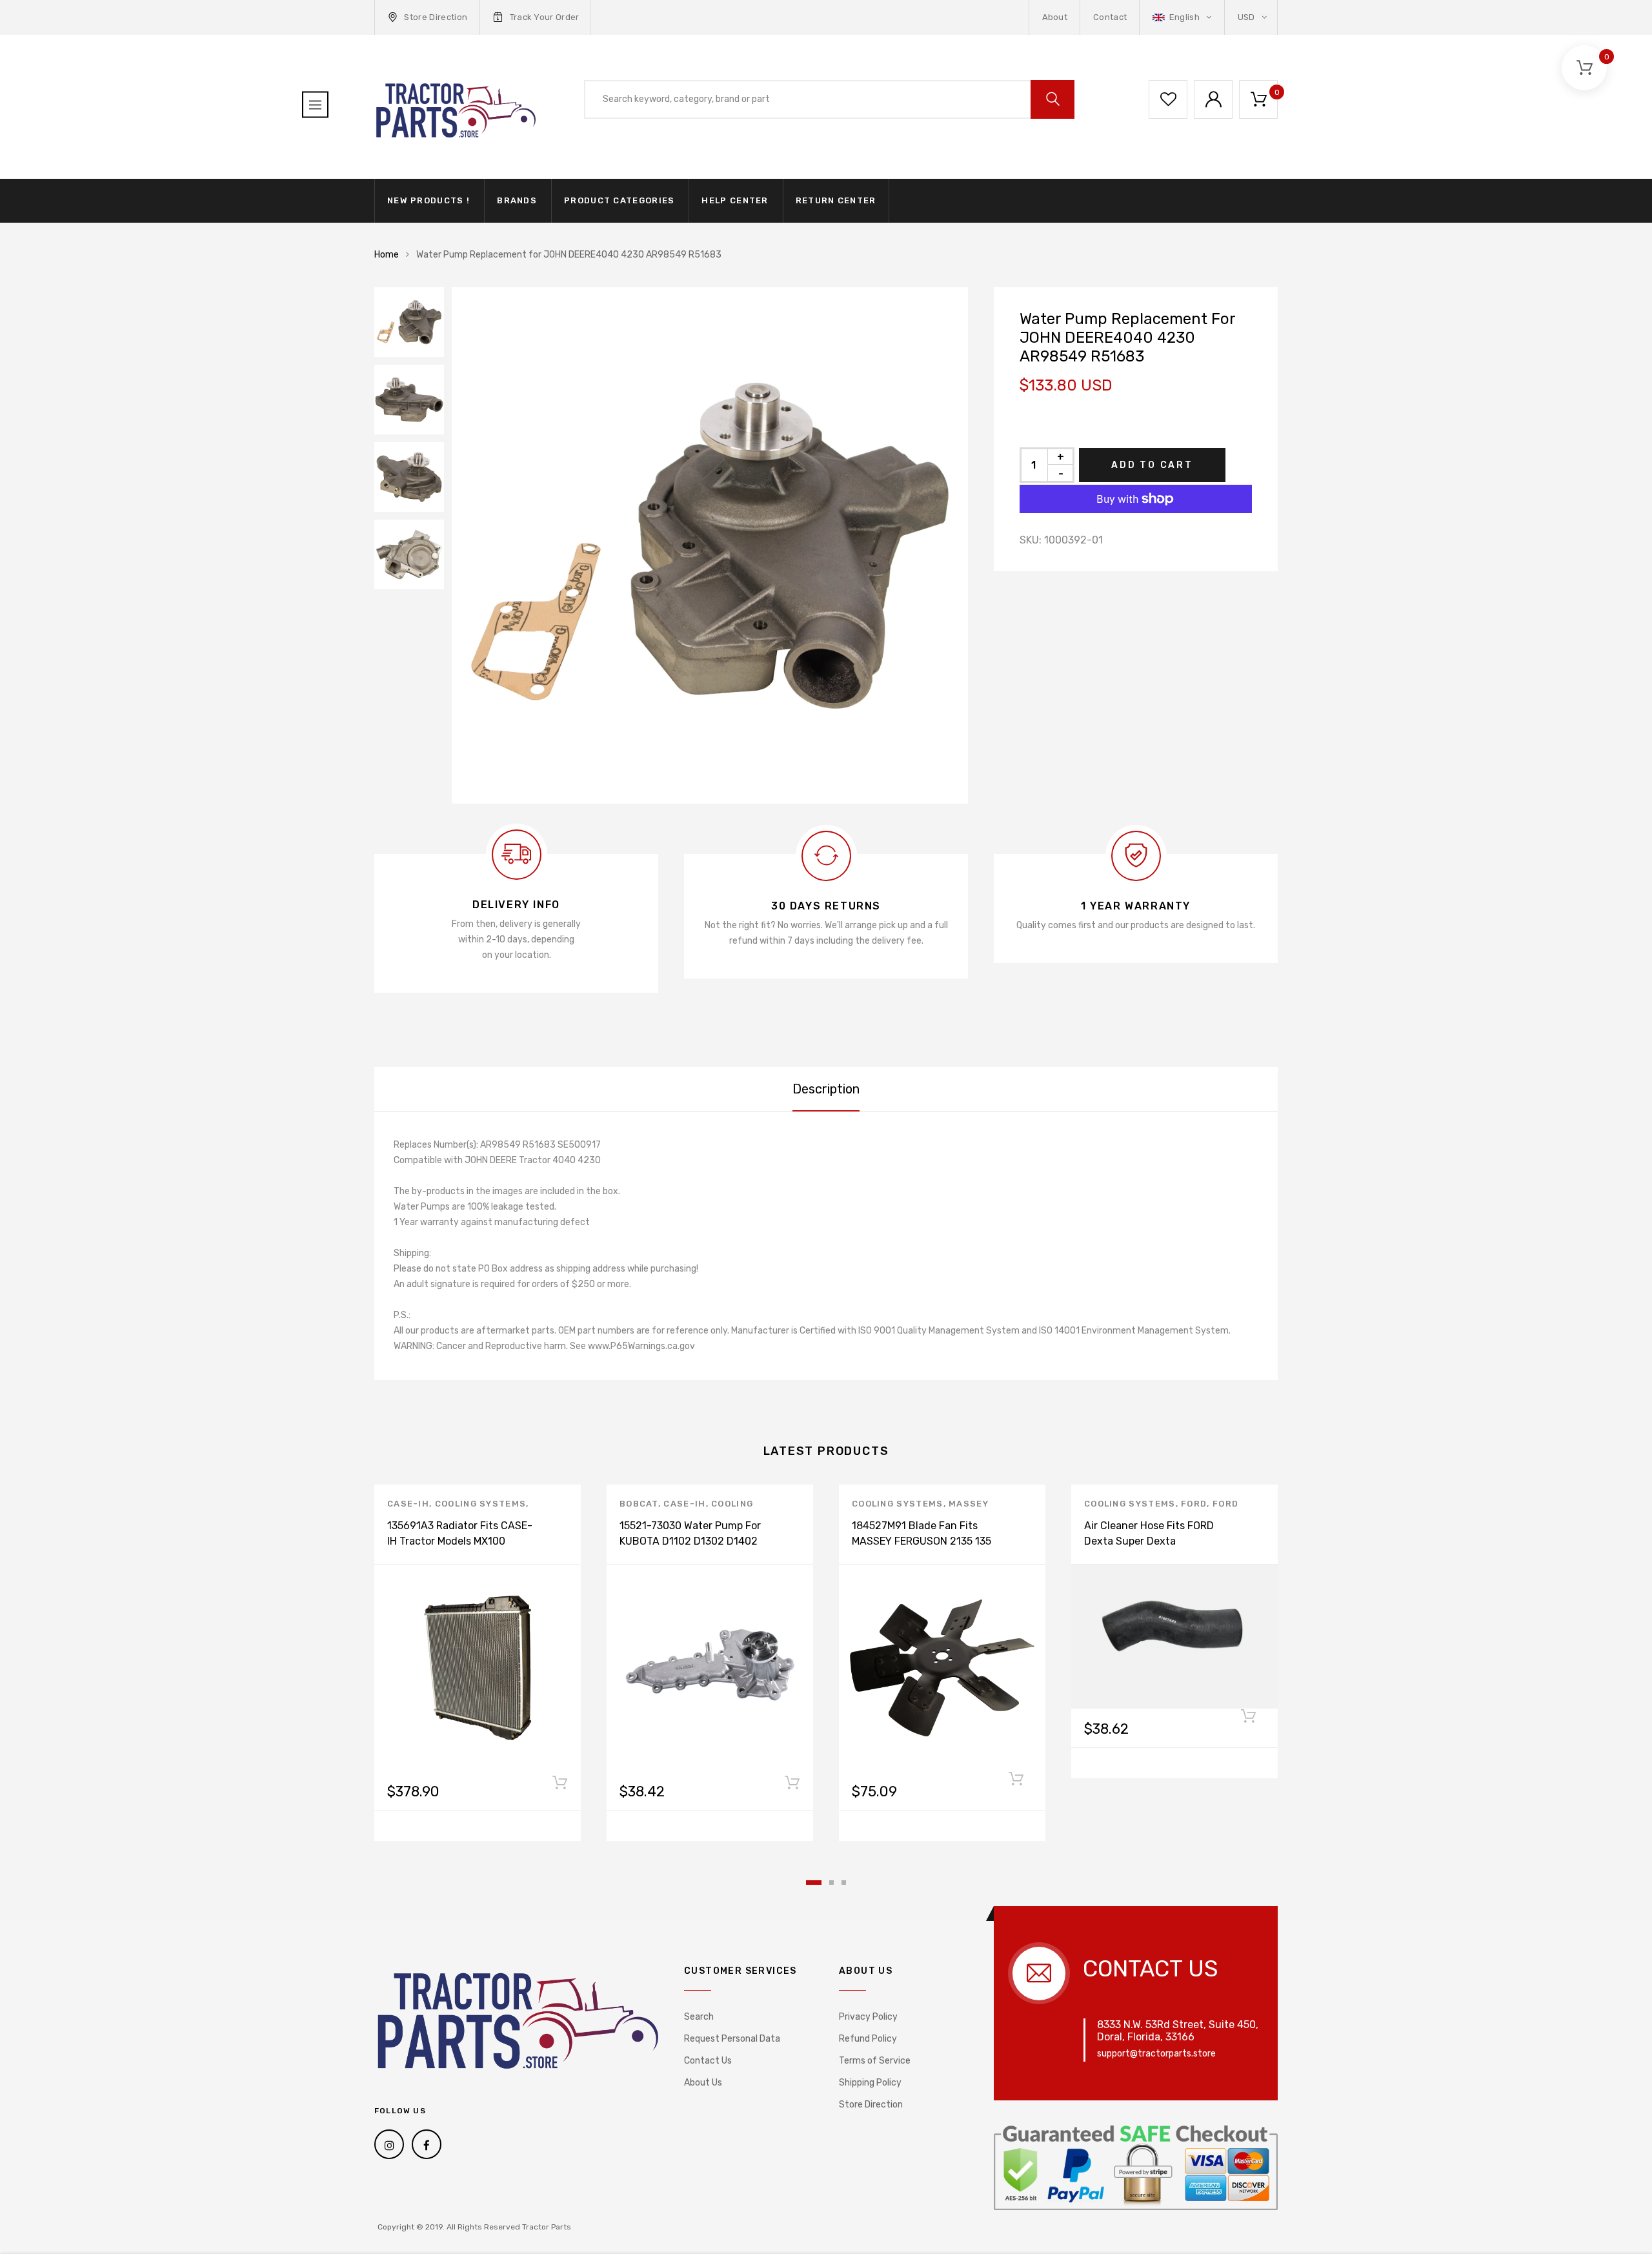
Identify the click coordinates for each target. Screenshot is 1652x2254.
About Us (703, 2083)
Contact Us (708, 2061)
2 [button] (831, 1883)
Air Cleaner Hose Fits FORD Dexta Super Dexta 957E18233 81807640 (1149, 1541)
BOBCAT (639, 1504)
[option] (710, 545)
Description (826, 1089)
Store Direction (436, 17)
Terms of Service (875, 2061)
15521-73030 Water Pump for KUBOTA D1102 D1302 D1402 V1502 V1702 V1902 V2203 (690, 1541)
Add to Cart (1152, 465)
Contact (1110, 17)
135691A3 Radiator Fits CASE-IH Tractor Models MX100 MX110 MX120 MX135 (460, 1541)
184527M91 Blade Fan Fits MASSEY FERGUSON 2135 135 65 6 (922, 1541)
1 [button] (814, 1883)
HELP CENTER (735, 200)
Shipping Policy (870, 2083)
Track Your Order (545, 17)
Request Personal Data (732, 2039)
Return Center (836, 200)
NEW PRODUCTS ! (428, 200)
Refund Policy (868, 2039)
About (1055, 17)
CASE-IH (408, 1504)
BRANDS (517, 200)
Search (699, 2017)
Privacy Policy (868, 2017)
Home (387, 255)
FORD (1194, 1504)
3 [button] (844, 1883)
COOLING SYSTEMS (481, 1504)
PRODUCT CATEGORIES (619, 200)
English (1184, 17)
